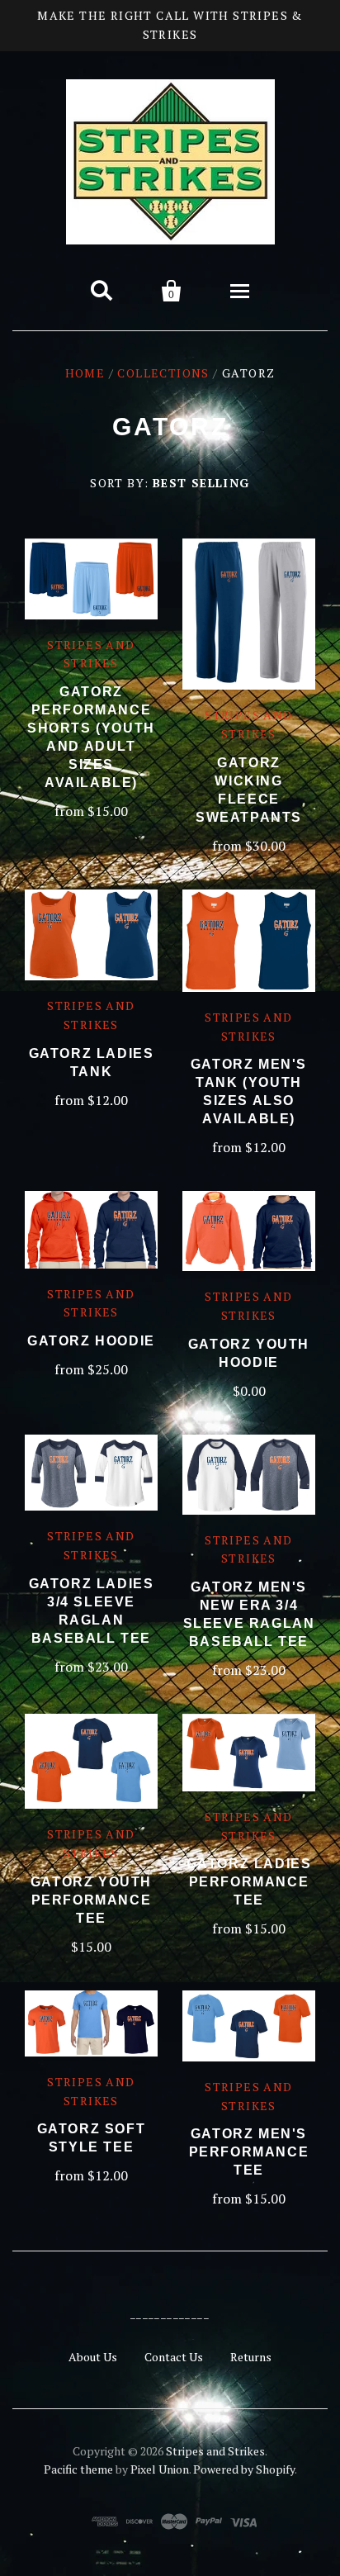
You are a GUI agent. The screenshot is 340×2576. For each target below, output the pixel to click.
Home (85, 373)
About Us (93, 2357)
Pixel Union (160, 2469)
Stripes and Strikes (215, 2451)
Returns (251, 2357)
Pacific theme (78, 2469)
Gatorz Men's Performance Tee (249, 2152)
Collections (163, 373)
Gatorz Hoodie (91, 1341)
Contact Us (174, 2357)
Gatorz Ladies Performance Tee (249, 1882)
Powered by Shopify (244, 2469)
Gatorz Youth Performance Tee (91, 1900)
